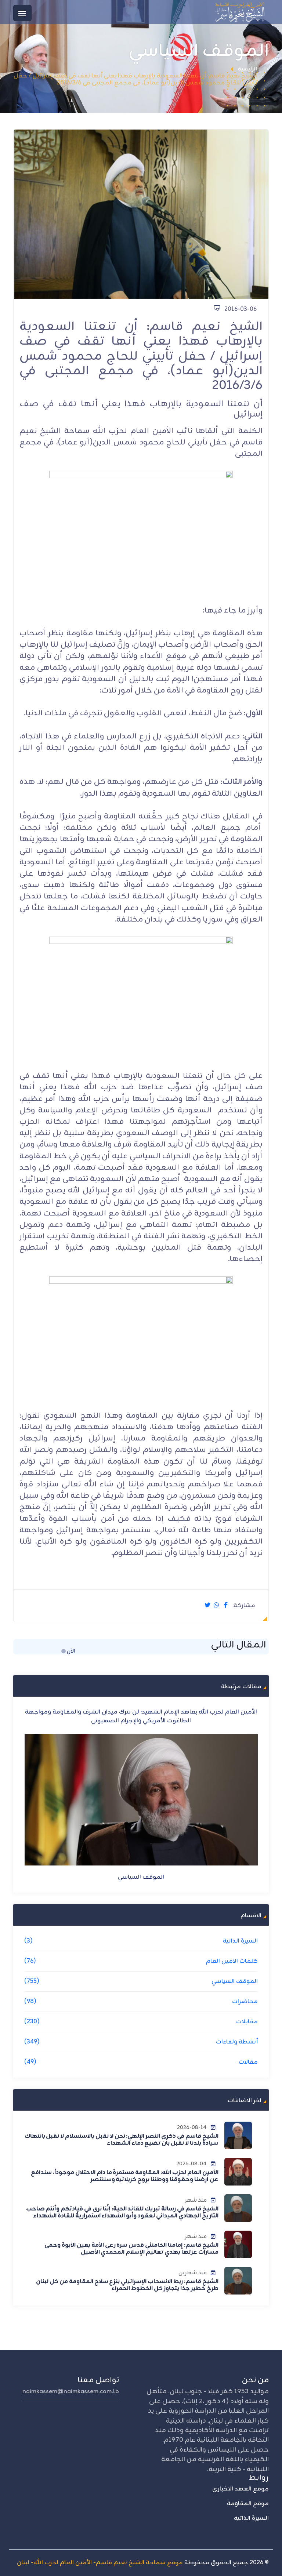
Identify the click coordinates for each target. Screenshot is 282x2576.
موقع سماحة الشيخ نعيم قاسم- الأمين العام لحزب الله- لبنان (100, 2563)
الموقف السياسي (141, 1868)
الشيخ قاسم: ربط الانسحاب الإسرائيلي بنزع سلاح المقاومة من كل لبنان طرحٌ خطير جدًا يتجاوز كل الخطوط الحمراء (127, 2285)
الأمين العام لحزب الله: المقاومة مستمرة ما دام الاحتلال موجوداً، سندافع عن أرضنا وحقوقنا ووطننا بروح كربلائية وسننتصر (124, 2176)
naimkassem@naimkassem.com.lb (71, 2392)
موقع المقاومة (248, 2504)
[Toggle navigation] (22, 13)
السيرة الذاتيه (251, 2518)
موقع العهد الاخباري (241, 2489)
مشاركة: (244, 1606)
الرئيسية (247, 69)
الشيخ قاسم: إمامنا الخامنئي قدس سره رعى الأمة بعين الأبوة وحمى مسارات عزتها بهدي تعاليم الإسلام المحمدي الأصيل (131, 2249)
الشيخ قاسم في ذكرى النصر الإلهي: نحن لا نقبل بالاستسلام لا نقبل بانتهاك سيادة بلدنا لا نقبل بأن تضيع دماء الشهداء (122, 2140)
